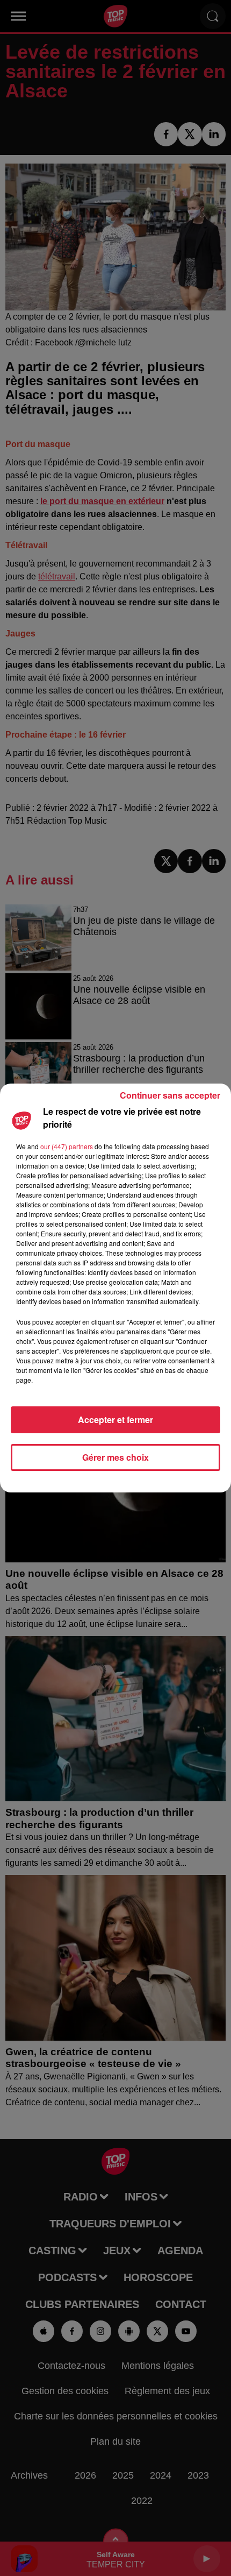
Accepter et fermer (115, 1420)
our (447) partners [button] (67, 1146)
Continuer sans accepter (170, 1095)
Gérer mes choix (115, 1457)
